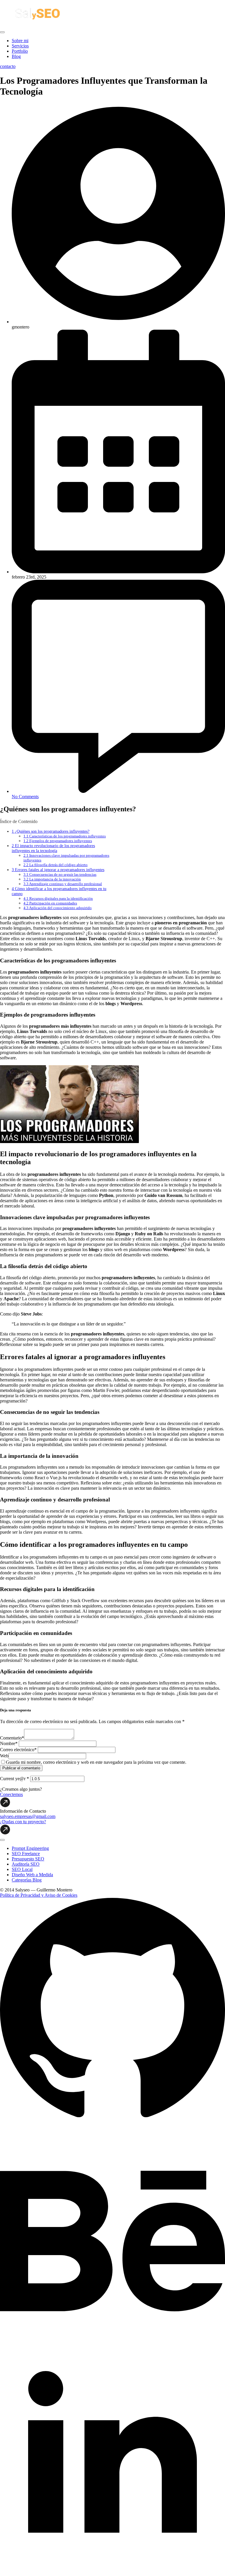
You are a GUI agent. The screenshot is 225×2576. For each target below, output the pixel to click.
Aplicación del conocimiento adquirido (58, 908)
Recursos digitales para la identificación (58, 898)
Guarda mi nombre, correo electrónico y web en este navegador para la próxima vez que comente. (96, 1762)
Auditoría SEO (26, 1864)
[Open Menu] (2, 32)
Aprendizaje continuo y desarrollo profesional (63, 884)
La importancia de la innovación (52, 879)
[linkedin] (112, 2573)
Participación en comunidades (50, 903)
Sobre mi (20, 41)
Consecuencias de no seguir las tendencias (60, 874)
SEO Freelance (26, 1854)
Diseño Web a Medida (32, 1875)
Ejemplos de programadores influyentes (58, 841)
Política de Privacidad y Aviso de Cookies (39, 1895)
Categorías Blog (27, 1880)
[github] (112, 2121)
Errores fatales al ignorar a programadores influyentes (58, 870)
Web (4, 1756)
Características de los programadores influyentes (65, 836)
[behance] (112, 2347)
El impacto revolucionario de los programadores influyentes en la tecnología (53, 848)
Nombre (9, 1743)
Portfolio (20, 51)
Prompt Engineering (30, 1848)
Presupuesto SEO (28, 1859)
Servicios (20, 46)
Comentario (12, 1738)
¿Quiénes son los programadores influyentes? (51, 831)
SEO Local (22, 1869)
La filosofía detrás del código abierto (56, 865)
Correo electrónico (18, 1750)
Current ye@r (15, 1779)
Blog (16, 56)
